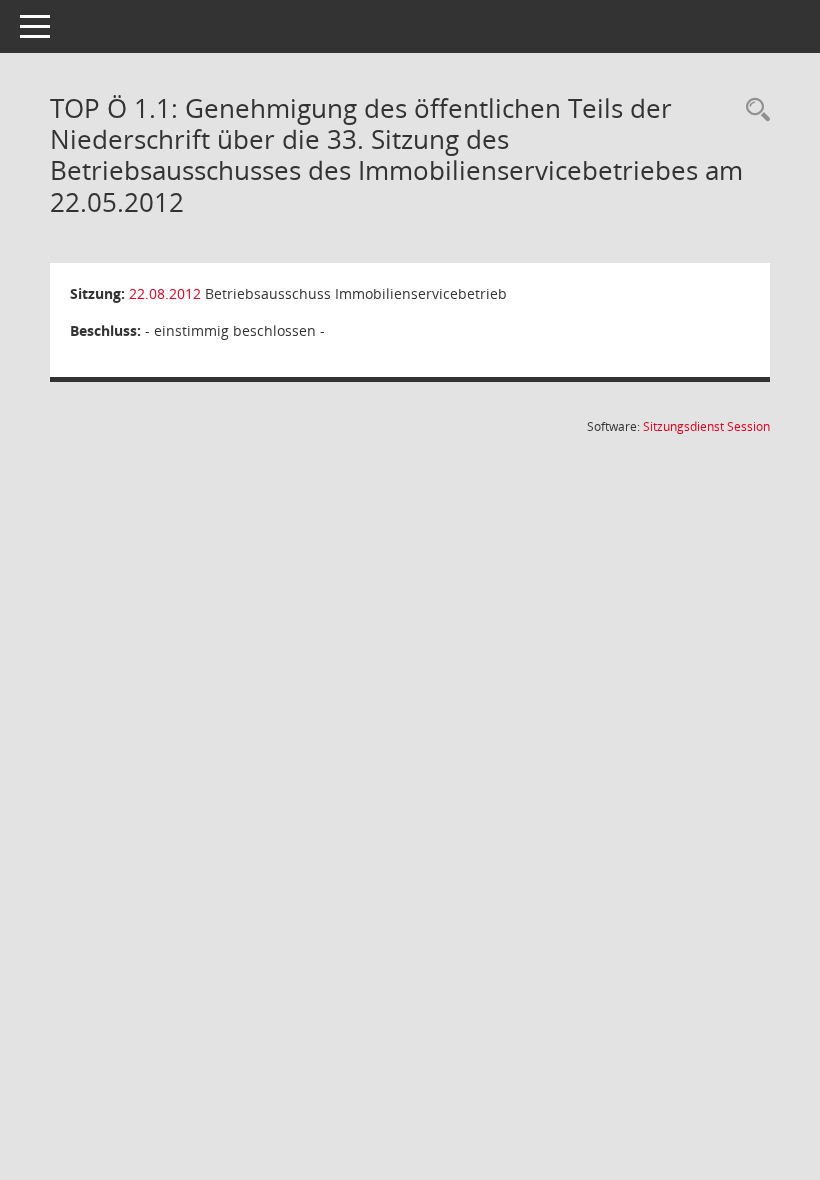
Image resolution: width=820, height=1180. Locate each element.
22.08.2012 (165, 293)
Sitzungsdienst (706, 426)
